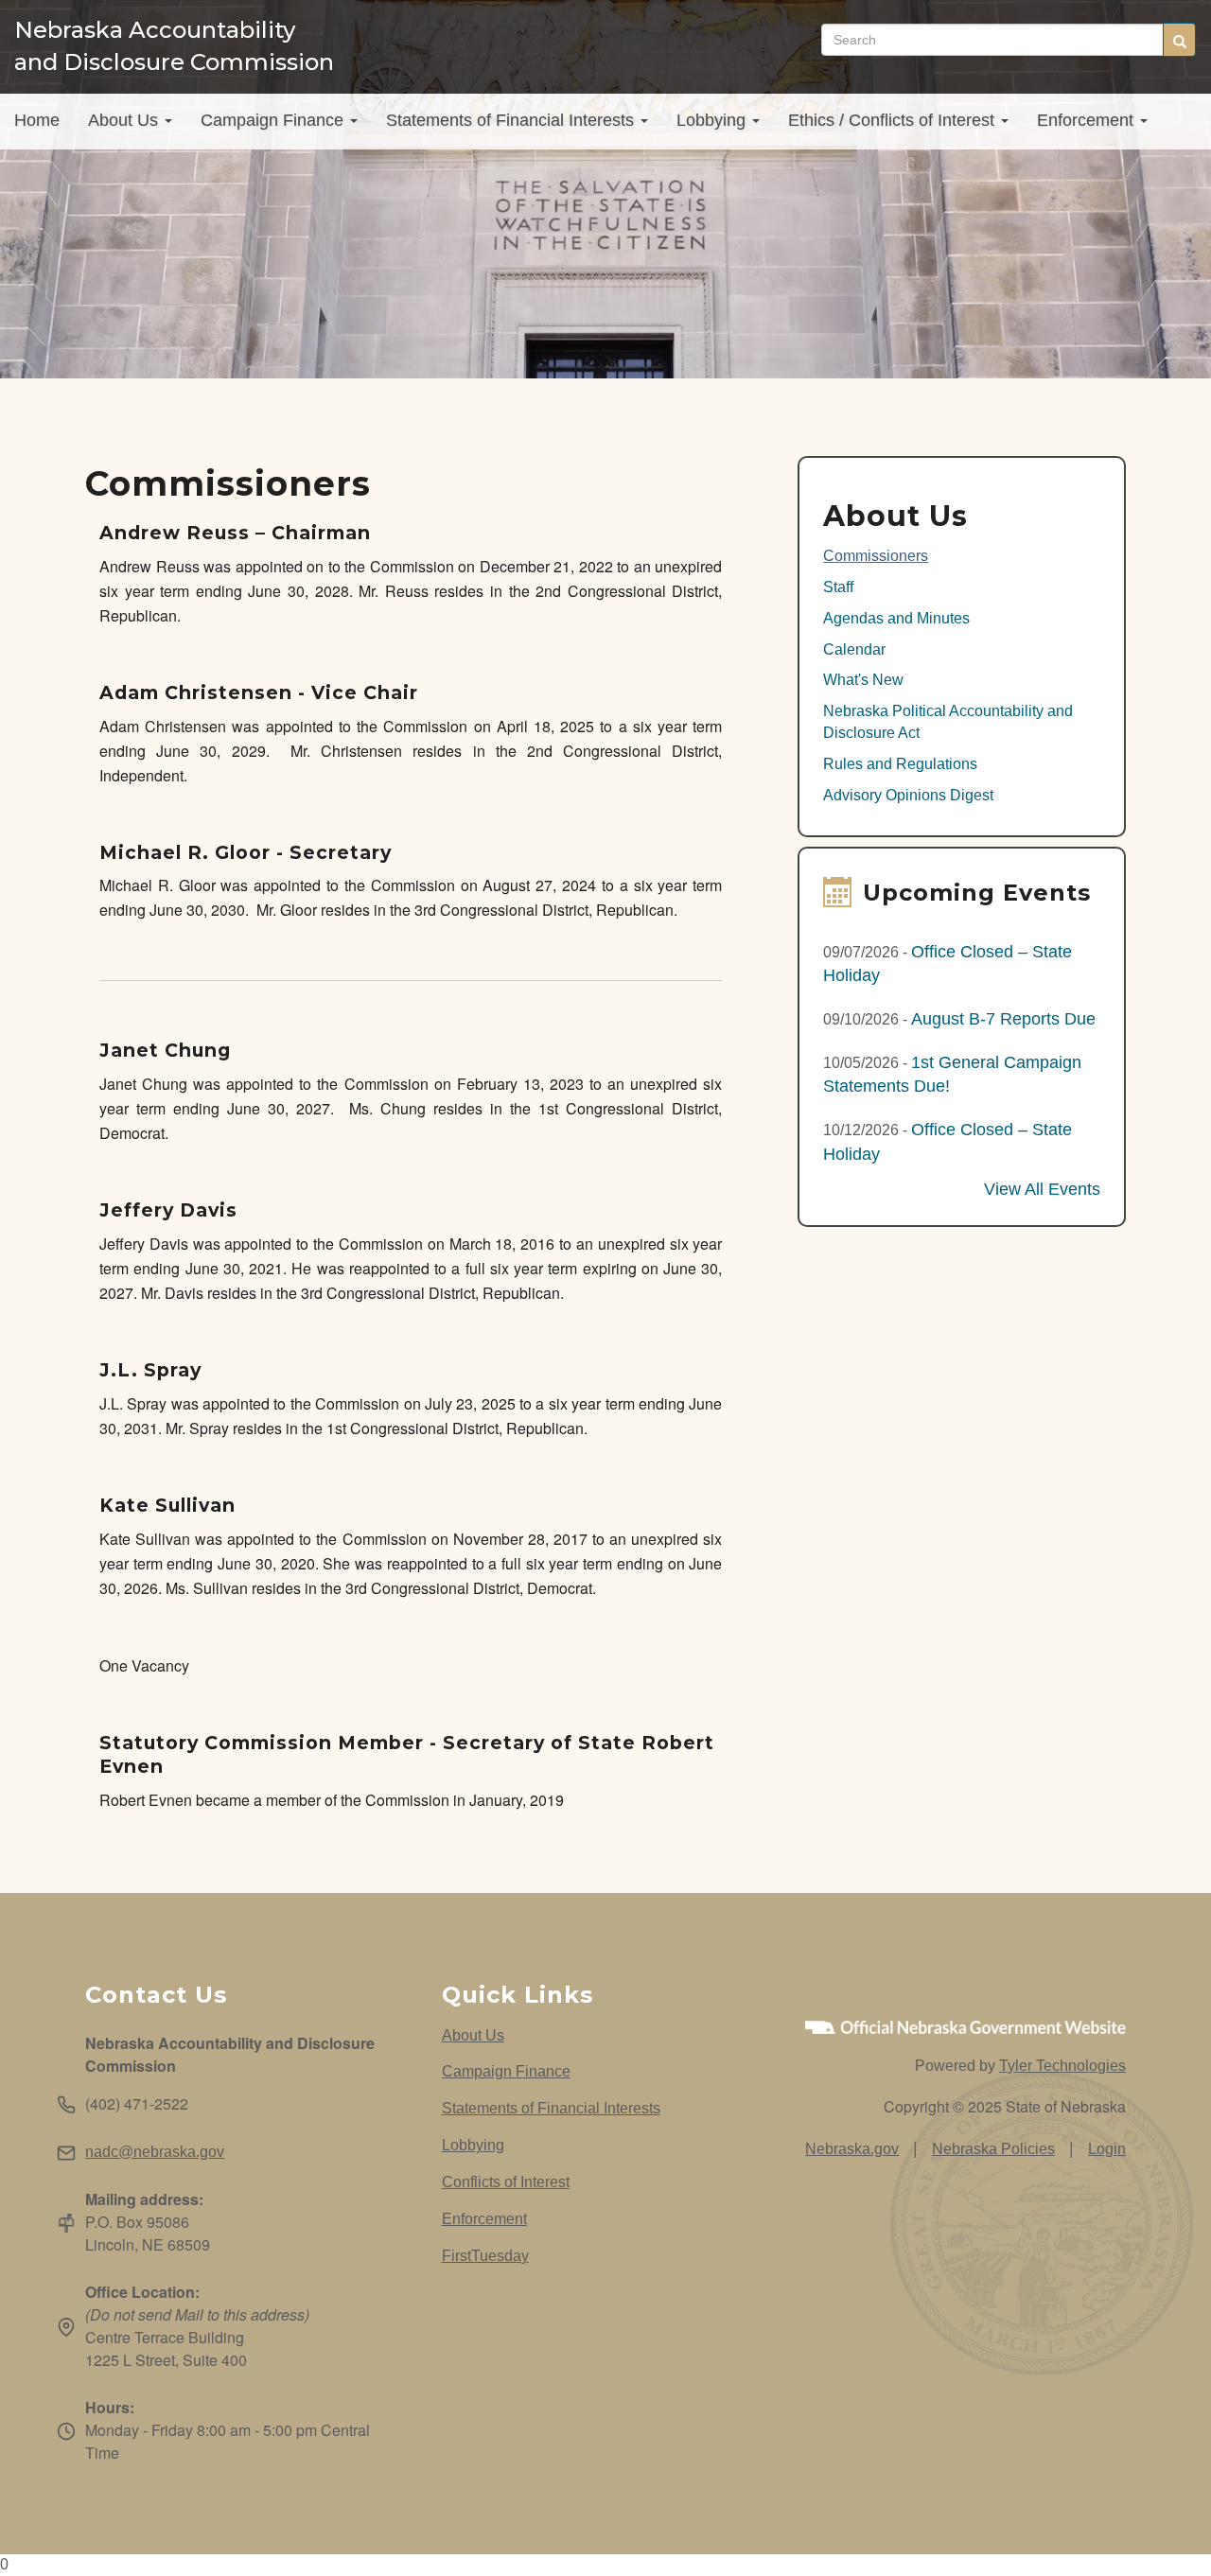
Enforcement (1088, 120)
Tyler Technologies (1062, 2066)
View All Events (1042, 1189)
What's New (863, 680)
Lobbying (713, 120)
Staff (838, 587)
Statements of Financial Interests (512, 120)
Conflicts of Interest (506, 2182)
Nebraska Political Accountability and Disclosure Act (948, 722)
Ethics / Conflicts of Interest (894, 120)
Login (1107, 2149)
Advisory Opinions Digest (908, 795)
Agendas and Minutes (896, 618)
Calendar (854, 649)
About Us (125, 120)
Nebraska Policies (993, 2149)
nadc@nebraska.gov (155, 2152)
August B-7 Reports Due (1003, 1019)
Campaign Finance (274, 120)
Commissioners (876, 556)
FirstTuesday (485, 2256)
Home (37, 120)
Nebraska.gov (852, 2149)
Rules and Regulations (900, 764)
